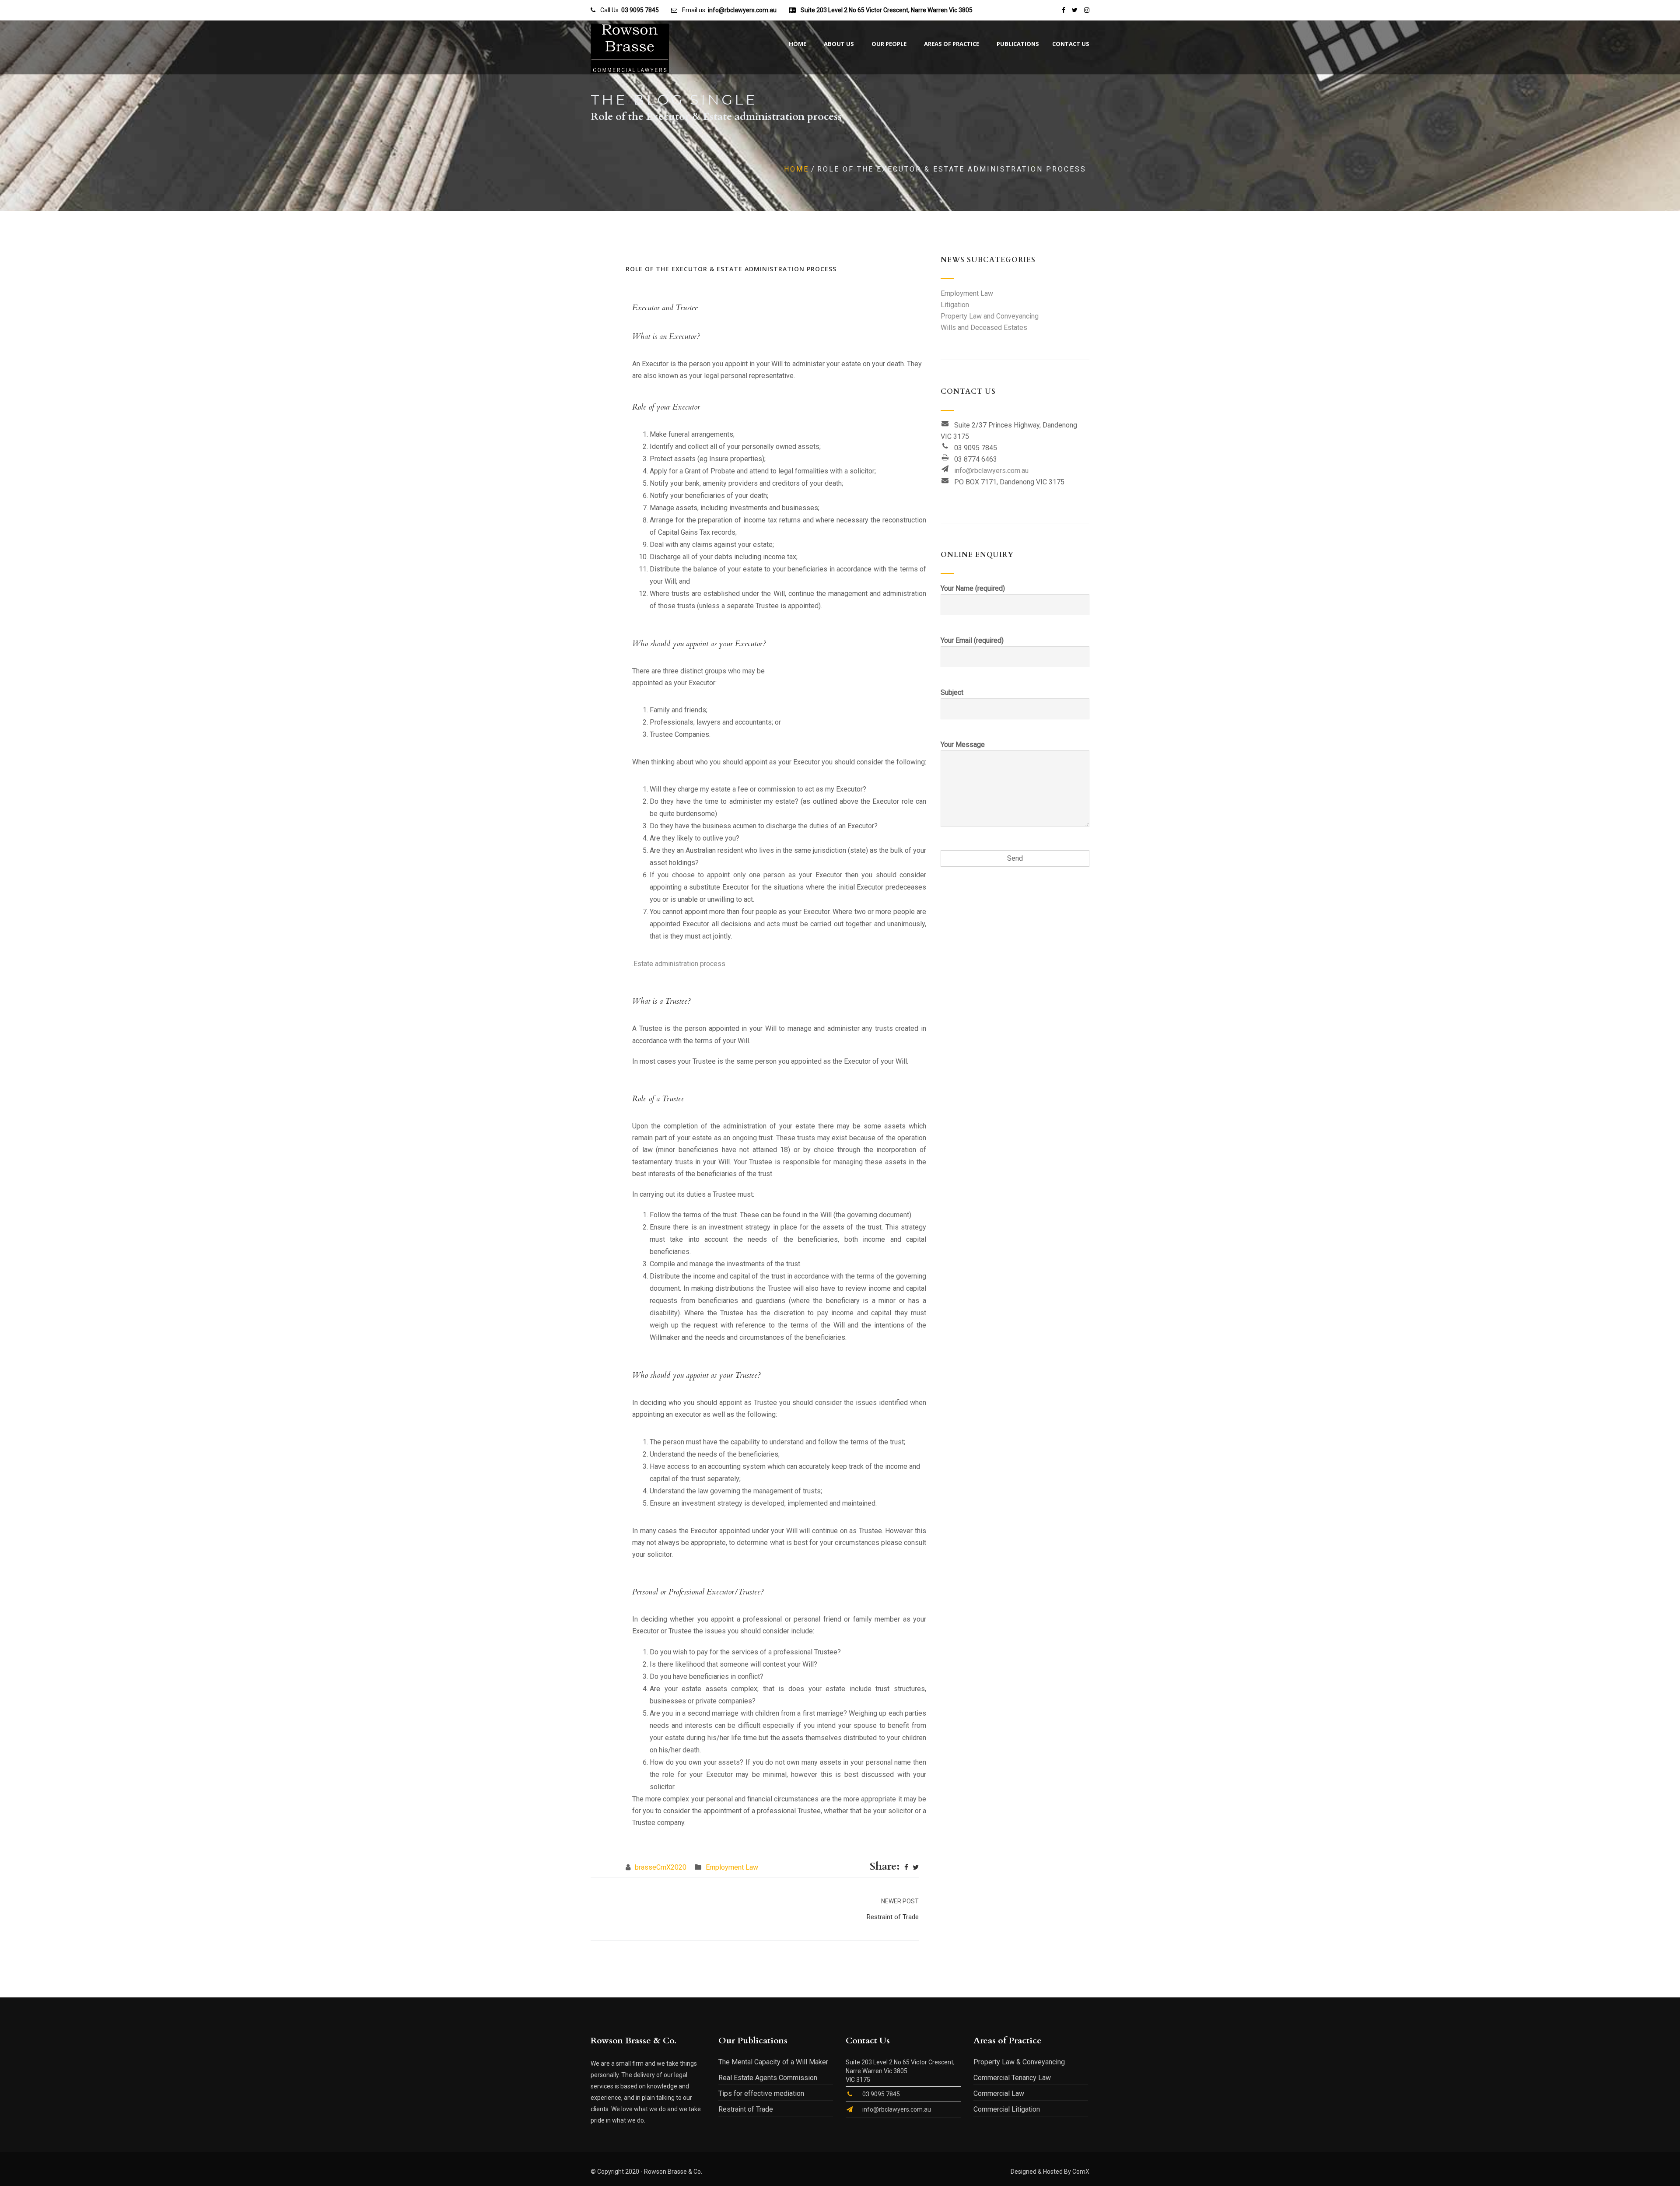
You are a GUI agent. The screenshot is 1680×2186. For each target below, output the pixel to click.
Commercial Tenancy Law (1012, 2078)
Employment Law (732, 1867)
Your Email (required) (972, 640)
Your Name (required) (973, 588)
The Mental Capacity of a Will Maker (773, 2062)
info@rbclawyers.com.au (991, 471)
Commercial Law (999, 2093)
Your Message (963, 744)
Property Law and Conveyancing (990, 316)
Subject (952, 692)
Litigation (955, 305)
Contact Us (1071, 44)
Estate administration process (679, 964)
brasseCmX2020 (661, 1867)
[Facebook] (906, 1867)
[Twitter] (916, 1867)
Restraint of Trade (746, 2109)
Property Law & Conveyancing (1019, 2062)
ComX (1081, 2172)
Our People (889, 44)
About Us (839, 44)
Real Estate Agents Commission (768, 2078)
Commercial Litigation (1007, 2109)
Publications (1018, 44)
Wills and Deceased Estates (984, 328)
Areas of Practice (952, 44)
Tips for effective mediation (761, 2093)
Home (798, 44)
